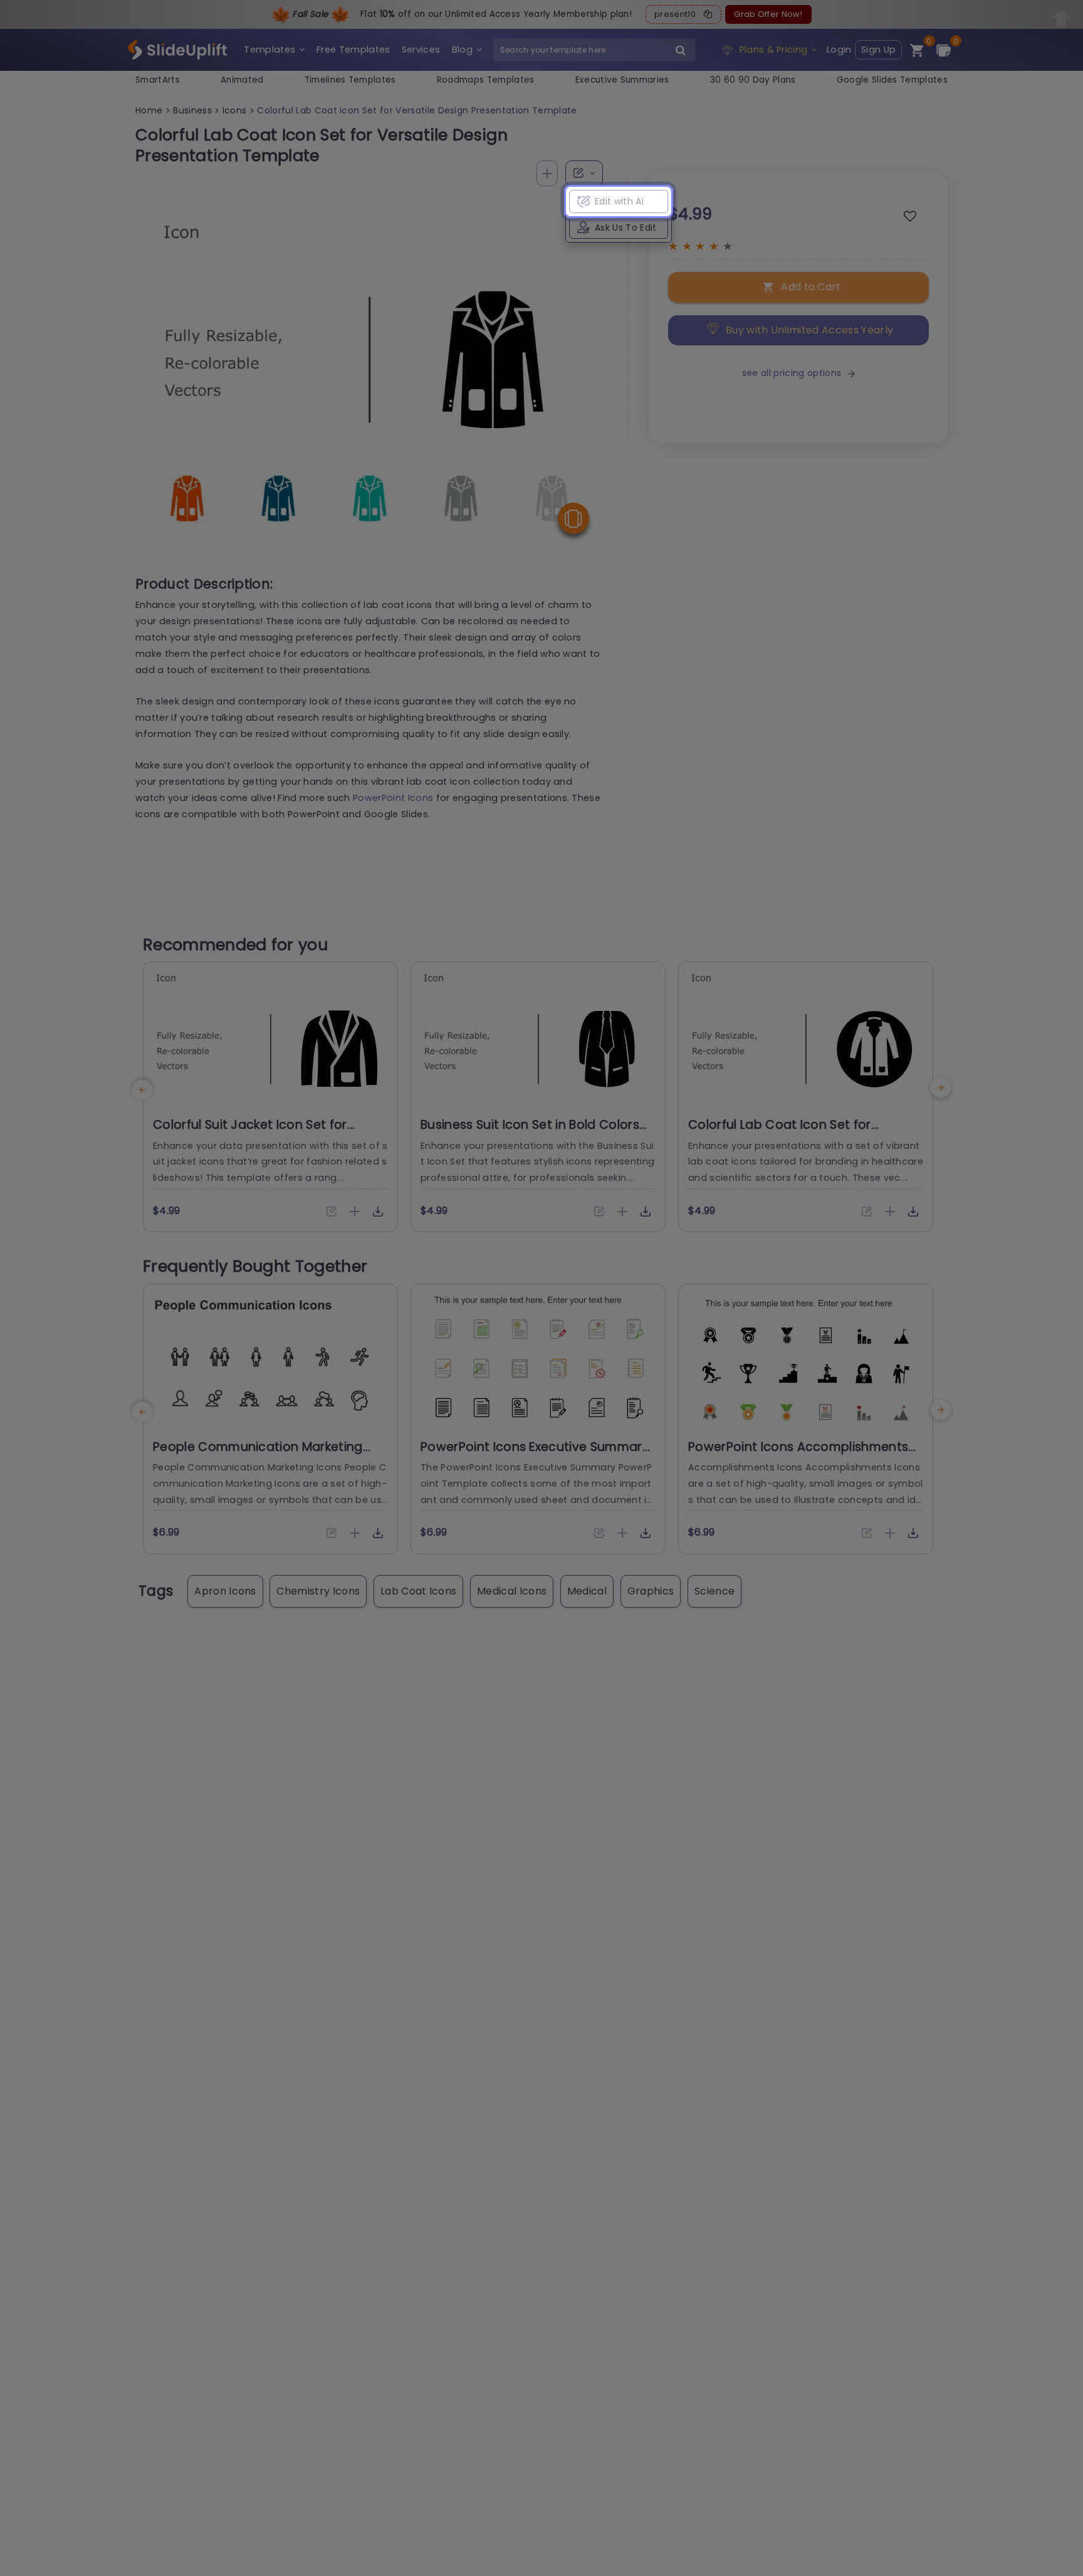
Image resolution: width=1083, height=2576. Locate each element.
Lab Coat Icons (418, 1591)
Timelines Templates (350, 80)
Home (149, 110)
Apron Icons (225, 1591)
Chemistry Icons (318, 1591)
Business (192, 110)
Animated (242, 80)
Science (714, 1591)
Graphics (651, 1591)
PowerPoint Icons (393, 798)
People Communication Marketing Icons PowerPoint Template (258, 1455)
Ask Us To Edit (625, 228)
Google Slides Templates (892, 80)
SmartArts (158, 80)
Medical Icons (512, 1591)
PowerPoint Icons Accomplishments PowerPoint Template (798, 1455)
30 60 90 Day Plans (753, 80)
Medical (587, 1591)
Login (839, 50)
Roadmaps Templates (486, 80)
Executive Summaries (622, 80)
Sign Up (878, 50)
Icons (235, 110)
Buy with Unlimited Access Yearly (809, 330)
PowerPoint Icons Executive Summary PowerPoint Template (535, 1455)
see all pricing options (792, 373)
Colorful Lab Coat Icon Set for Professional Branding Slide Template (802, 1133)
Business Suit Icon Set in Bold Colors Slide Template (530, 1133)
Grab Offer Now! (768, 14)
